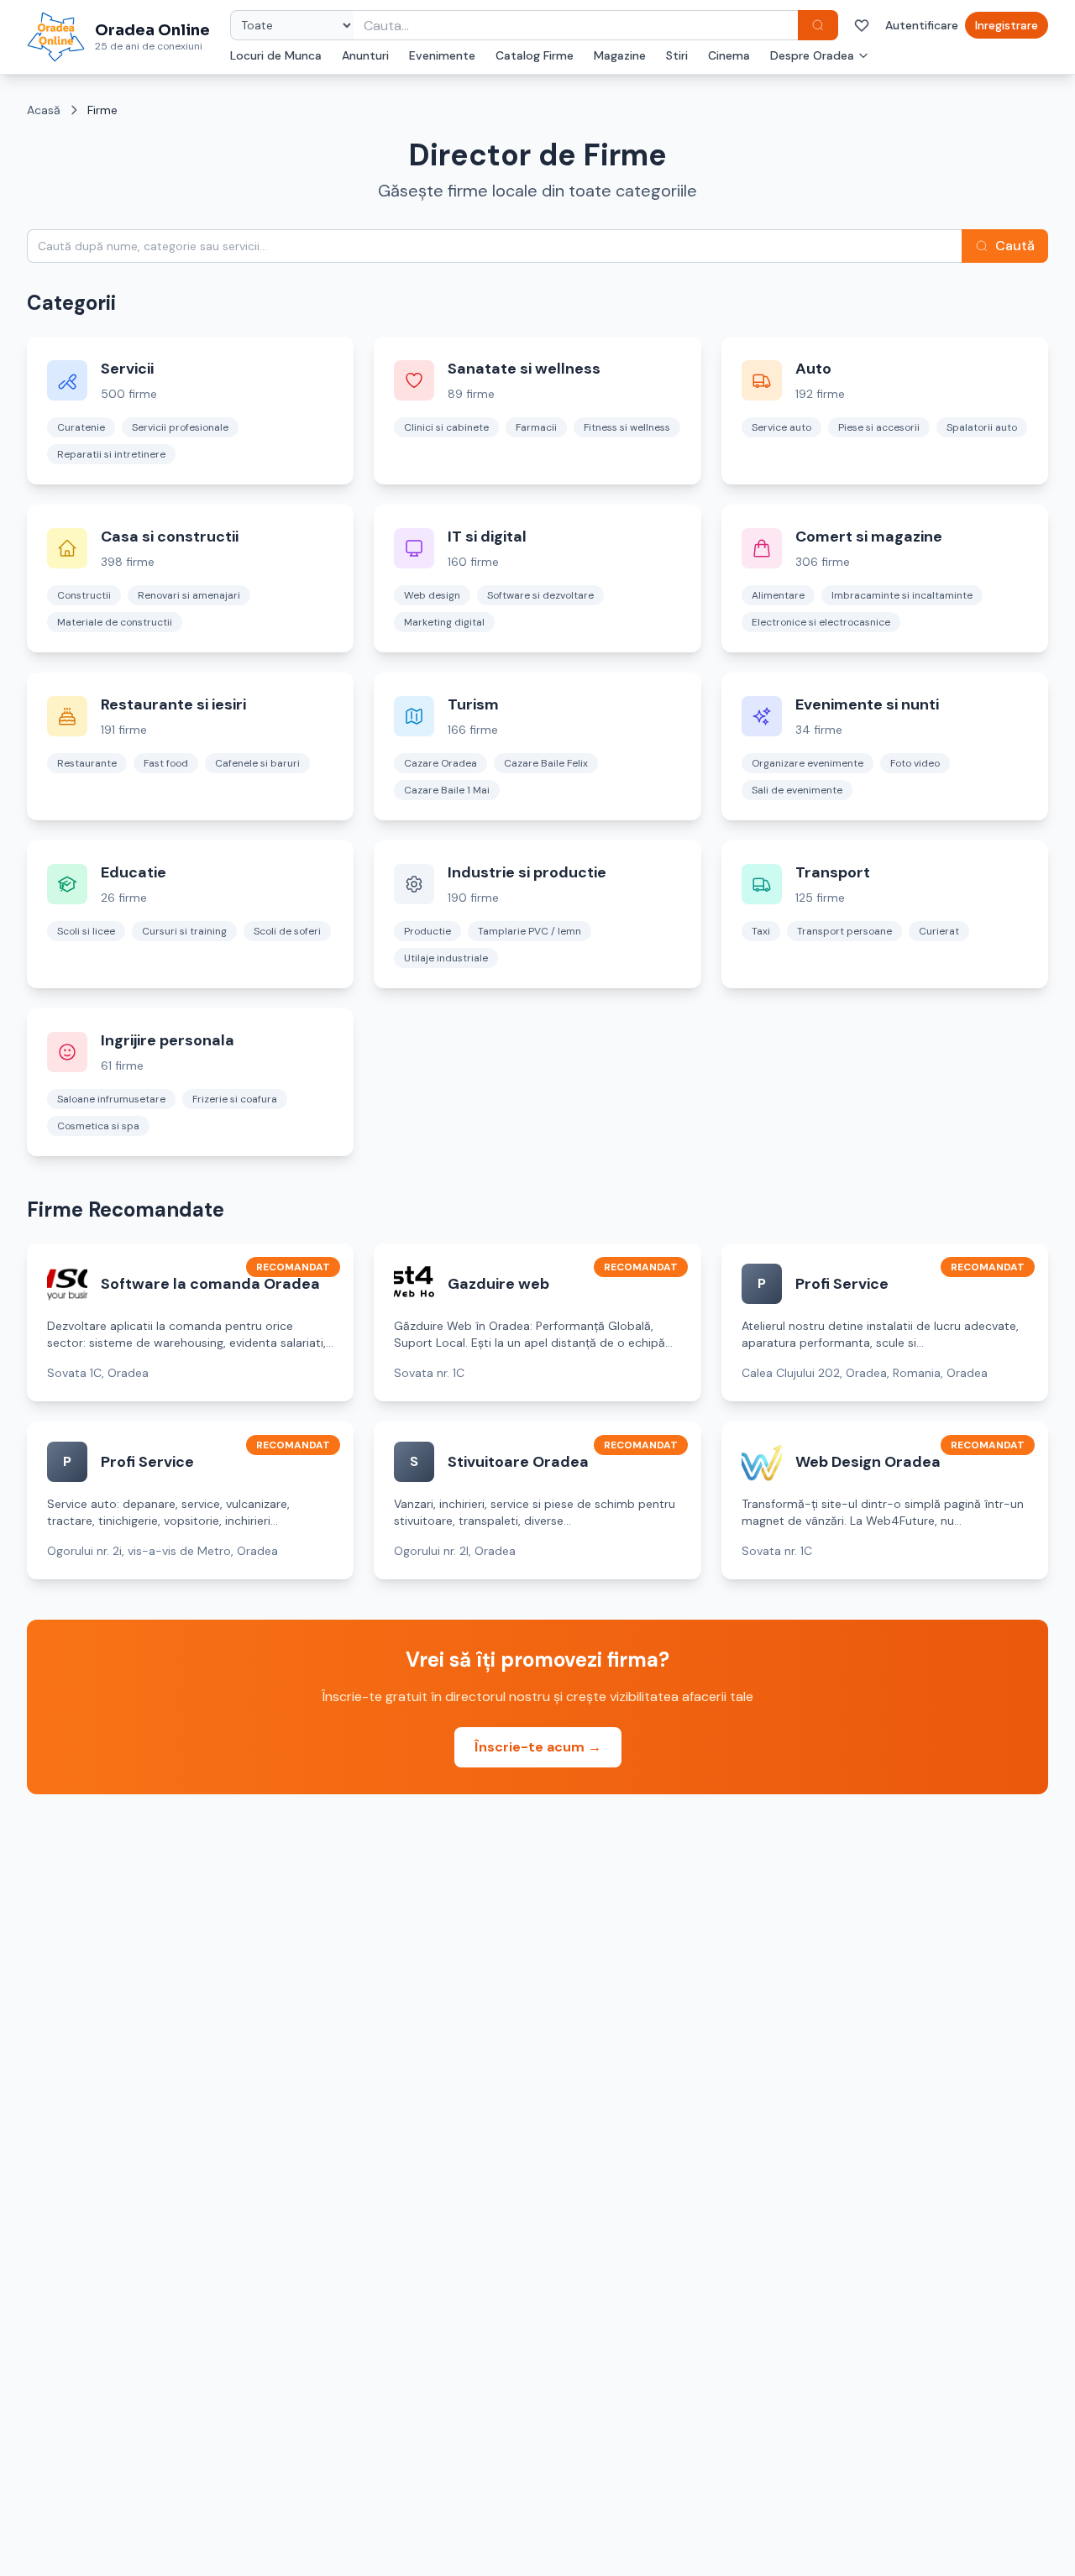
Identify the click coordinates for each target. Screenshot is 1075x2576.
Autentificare (922, 25)
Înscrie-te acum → (538, 1747)
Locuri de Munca (276, 55)
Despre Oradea (812, 55)
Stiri (677, 55)
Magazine (620, 55)
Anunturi (365, 55)
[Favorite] (862, 25)
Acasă (44, 110)
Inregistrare (1007, 25)
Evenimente (442, 55)
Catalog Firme (535, 55)
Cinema (729, 55)
